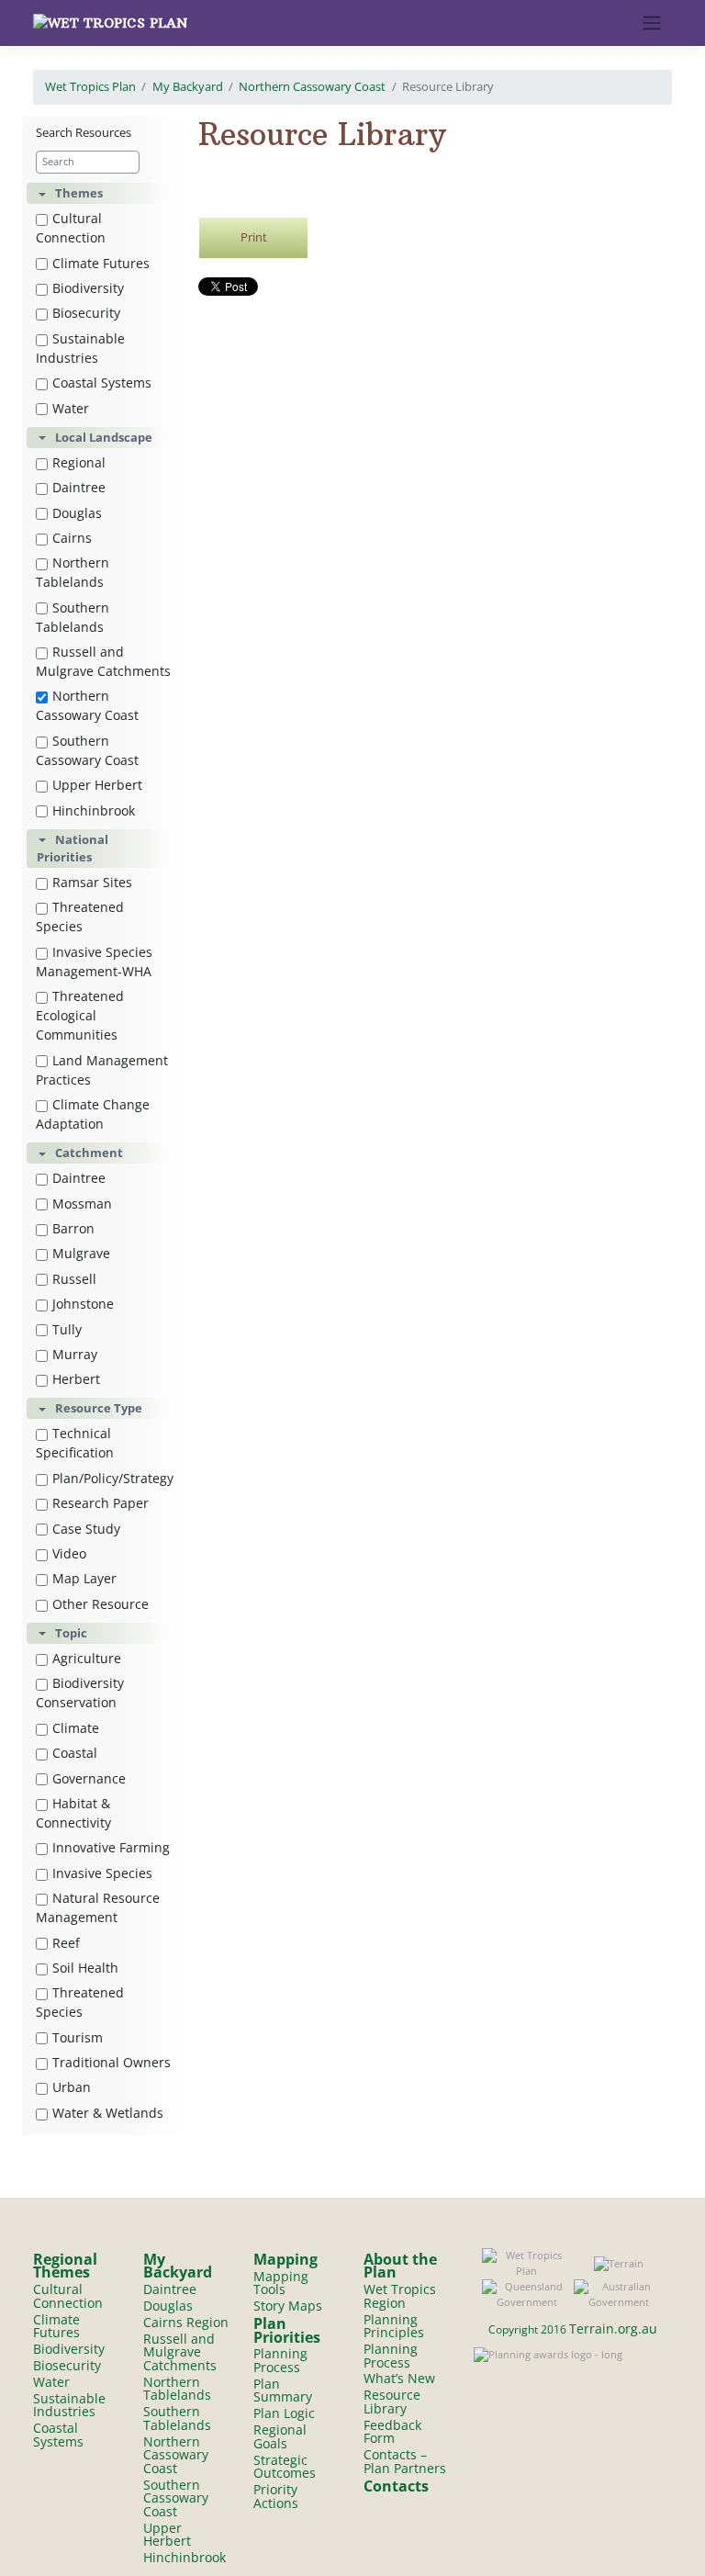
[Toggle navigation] (652, 23)
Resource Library (392, 2402)
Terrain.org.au (613, 2329)
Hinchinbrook (94, 810)
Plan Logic (284, 2413)
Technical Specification (75, 1443)
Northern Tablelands (73, 572)
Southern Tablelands (73, 617)
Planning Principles (394, 2326)
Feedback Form (392, 2432)
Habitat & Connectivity (73, 1813)
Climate (76, 1728)
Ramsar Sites (92, 882)
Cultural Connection (71, 228)
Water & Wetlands (108, 2113)
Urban (72, 2087)
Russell (74, 1279)
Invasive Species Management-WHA (94, 962)
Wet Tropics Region (400, 2296)
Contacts (396, 2486)
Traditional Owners (112, 2062)
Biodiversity (88, 288)
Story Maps (288, 2306)
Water (71, 408)
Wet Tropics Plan (90, 86)
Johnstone (83, 1304)
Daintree (79, 487)
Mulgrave (81, 1253)
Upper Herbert (97, 785)
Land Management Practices (102, 1070)
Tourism (78, 2037)
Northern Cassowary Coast (312, 86)
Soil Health (85, 1968)
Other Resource (101, 1604)
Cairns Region (186, 2322)
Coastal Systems (102, 382)
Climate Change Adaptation (93, 1114)
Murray (75, 1354)
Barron (73, 1228)
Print (254, 237)
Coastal (75, 1753)
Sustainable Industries (80, 348)
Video (69, 1553)
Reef (66, 1943)
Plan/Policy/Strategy (113, 1478)
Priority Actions (276, 2496)
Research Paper (101, 1503)
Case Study (86, 1529)
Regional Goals (280, 2436)
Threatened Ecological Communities (80, 1015)
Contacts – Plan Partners (405, 2461)
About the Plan (400, 2266)
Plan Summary (283, 2390)
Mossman (82, 1204)
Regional (79, 462)
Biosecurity (86, 313)
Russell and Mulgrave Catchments (103, 661)
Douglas (77, 513)
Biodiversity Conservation (80, 1693)
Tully (67, 1329)
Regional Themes (65, 2266)
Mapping (285, 2259)
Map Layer (84, 1578)
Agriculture (87, 1658)
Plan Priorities (287, 2330)
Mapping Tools (281, 2283)
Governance (89, 1778)
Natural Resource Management (98, 1907)
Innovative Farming (111, 1847)
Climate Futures (101, 263)
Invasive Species (102, 1873)
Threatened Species (80, 917)
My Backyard (188, 86)
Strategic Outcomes (285, 2467)
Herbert (76, 1379)
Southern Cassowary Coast (87, 750)
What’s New (399, 2378)
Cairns (72, 538)
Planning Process (280, 2360)
